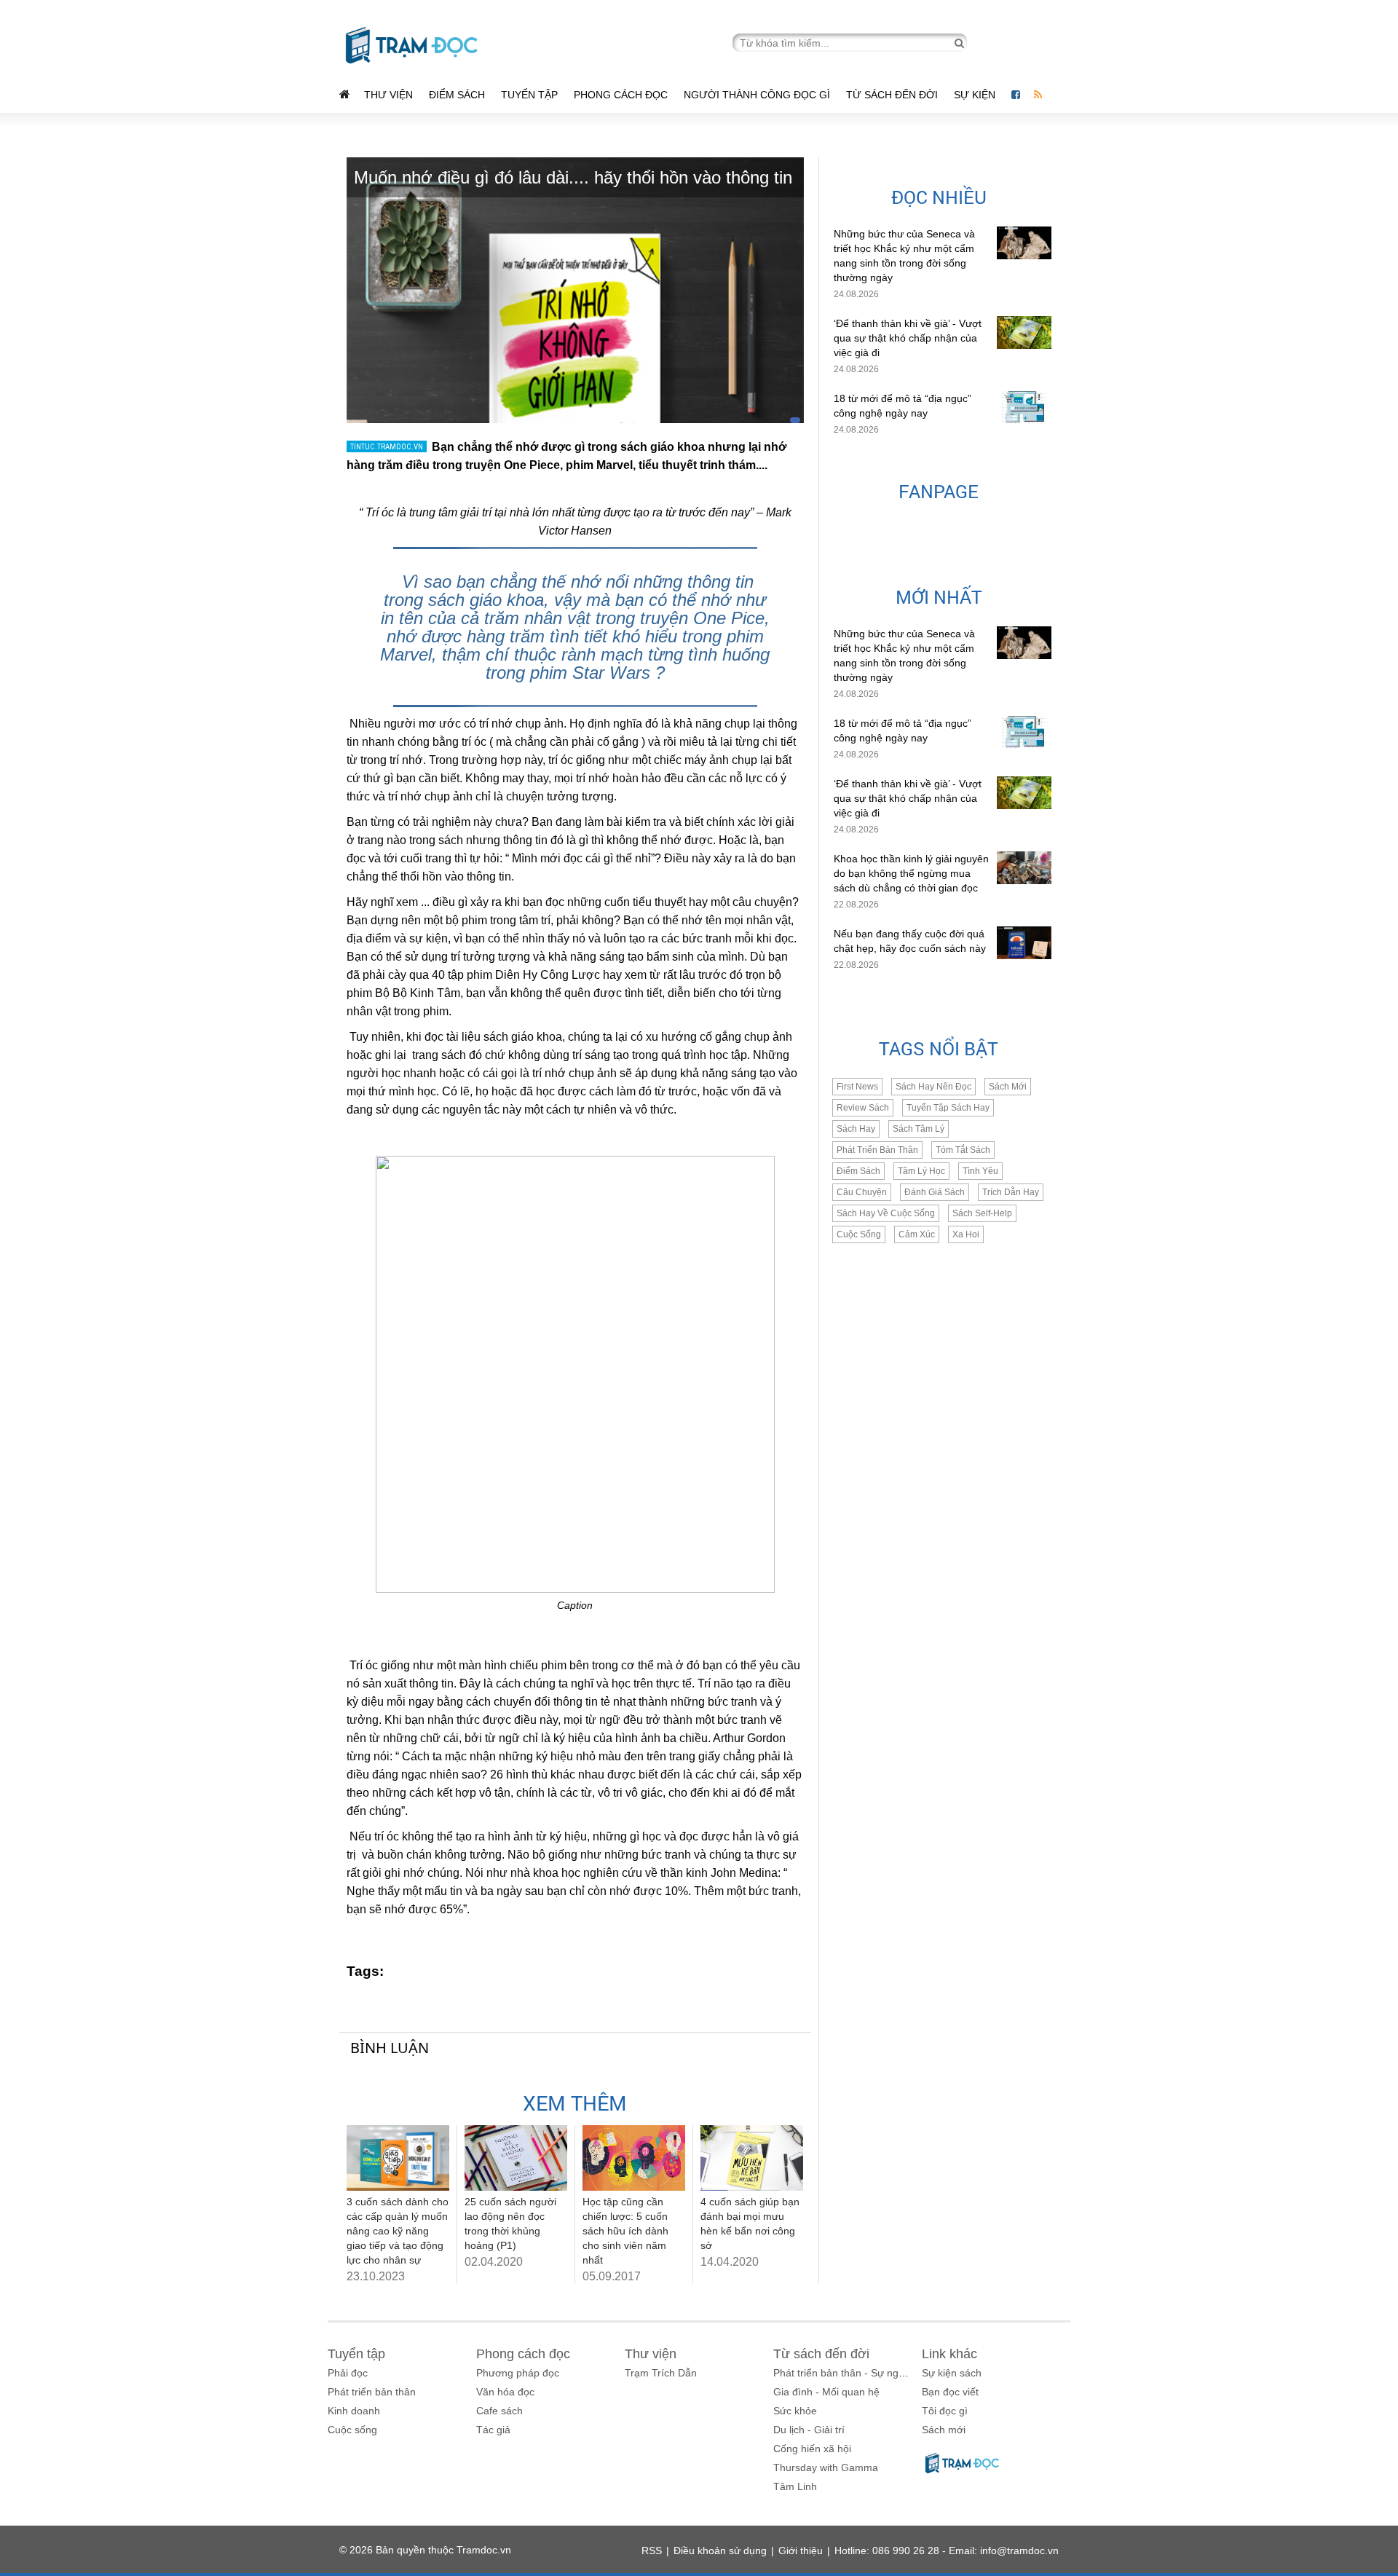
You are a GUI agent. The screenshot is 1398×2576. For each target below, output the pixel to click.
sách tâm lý (919, 1129)
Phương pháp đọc (518, 2373)
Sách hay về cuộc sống (886, 1213)
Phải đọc (348, 2373)
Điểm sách (457, 95)
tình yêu (980, 1171)
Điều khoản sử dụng (720, 2551)
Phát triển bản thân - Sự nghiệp (846, 2373)
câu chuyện (862, 1192)
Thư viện (388, 95)
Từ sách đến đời (892, 95)
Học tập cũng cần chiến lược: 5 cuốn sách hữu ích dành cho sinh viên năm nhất (625, 2231)
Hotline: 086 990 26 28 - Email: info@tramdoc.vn (947, 2551)
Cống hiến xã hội (812, 2449)
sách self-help (982, 1213)
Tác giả (493, 2430)
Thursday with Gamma (826, 2467)
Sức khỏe (795, 2411)
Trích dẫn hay (1011, 1192)
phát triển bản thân (877, 1150)
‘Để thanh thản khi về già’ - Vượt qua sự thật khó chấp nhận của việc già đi (908, 338)
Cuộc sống (352, 2430)
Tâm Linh (795, 2486)
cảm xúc (917, 1234)
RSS (652, 2551)
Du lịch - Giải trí (809, 2430)
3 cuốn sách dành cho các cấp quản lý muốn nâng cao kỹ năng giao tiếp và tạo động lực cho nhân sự (398, 2231)
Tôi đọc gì (945, 2411)
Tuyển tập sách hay (948, 1108)
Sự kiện (976, 95)
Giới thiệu (801, 2551)
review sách (863, 1108)
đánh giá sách (935, 1192)
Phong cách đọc (621, 95)
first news (857, 1087)
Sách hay (856, 1129)
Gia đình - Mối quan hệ (826, 2392)
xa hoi (966, 1234)
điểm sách (858, 1171)
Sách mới (1008, 1087)
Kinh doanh (354, 2411)
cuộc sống (859, 1234)
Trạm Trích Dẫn (661, 2373)
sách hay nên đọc (933, 1087)
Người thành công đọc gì (757, 95)
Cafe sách (499, 2411)
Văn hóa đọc (505, 2392)
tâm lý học (921, 1171)
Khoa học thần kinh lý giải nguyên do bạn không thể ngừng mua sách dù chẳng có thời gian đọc (911, 873)
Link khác (949, 2354)
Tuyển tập (529, 95)
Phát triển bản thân (372, 2392)
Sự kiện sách (952, 2373)
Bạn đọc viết (950, 2392)
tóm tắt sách (963, 1150)
